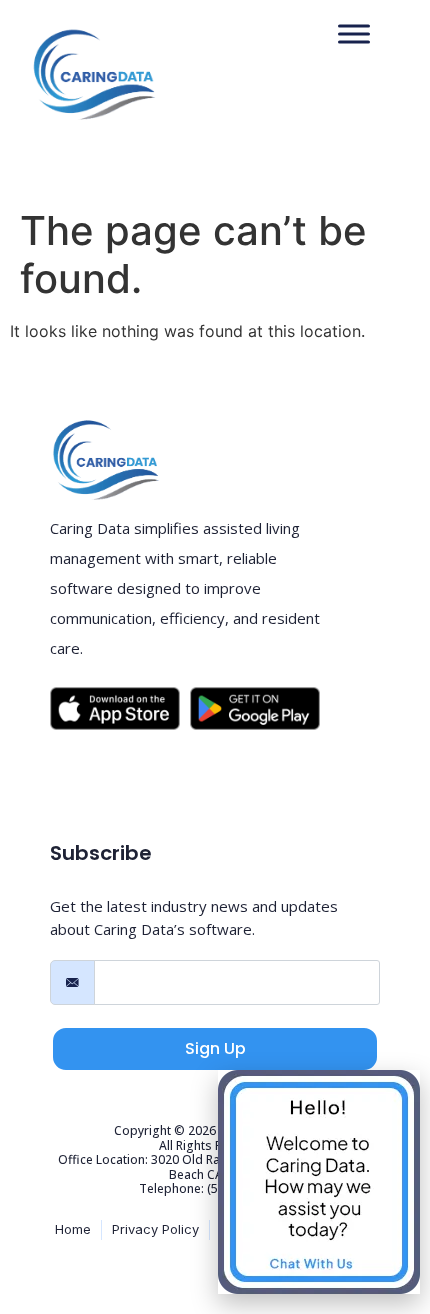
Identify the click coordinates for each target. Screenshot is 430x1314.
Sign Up (215, 1048)
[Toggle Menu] (354, 34)
